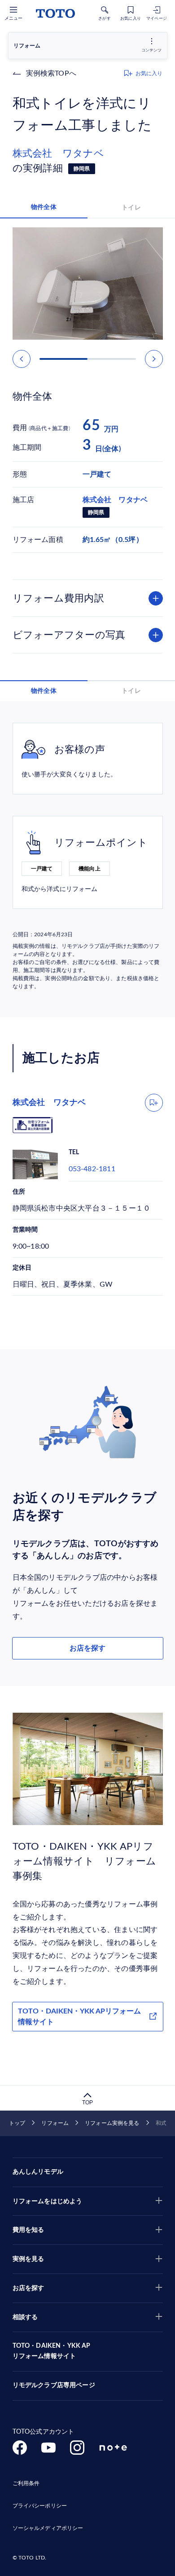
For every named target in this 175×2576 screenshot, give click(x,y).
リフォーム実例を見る (112, 2123)
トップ (17, 2123)
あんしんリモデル (38, 2172)
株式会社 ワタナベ (63, 154)
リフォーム (55, 2123)
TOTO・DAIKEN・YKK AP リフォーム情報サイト (52, 2351)
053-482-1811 (92, 1169)
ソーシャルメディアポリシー (48, 2528)
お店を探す (87, 1648)
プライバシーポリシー (40, 2506)
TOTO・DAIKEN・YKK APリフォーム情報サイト (79, 2017)
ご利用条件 (26, 2483)
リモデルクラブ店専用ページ (54, 2385)
